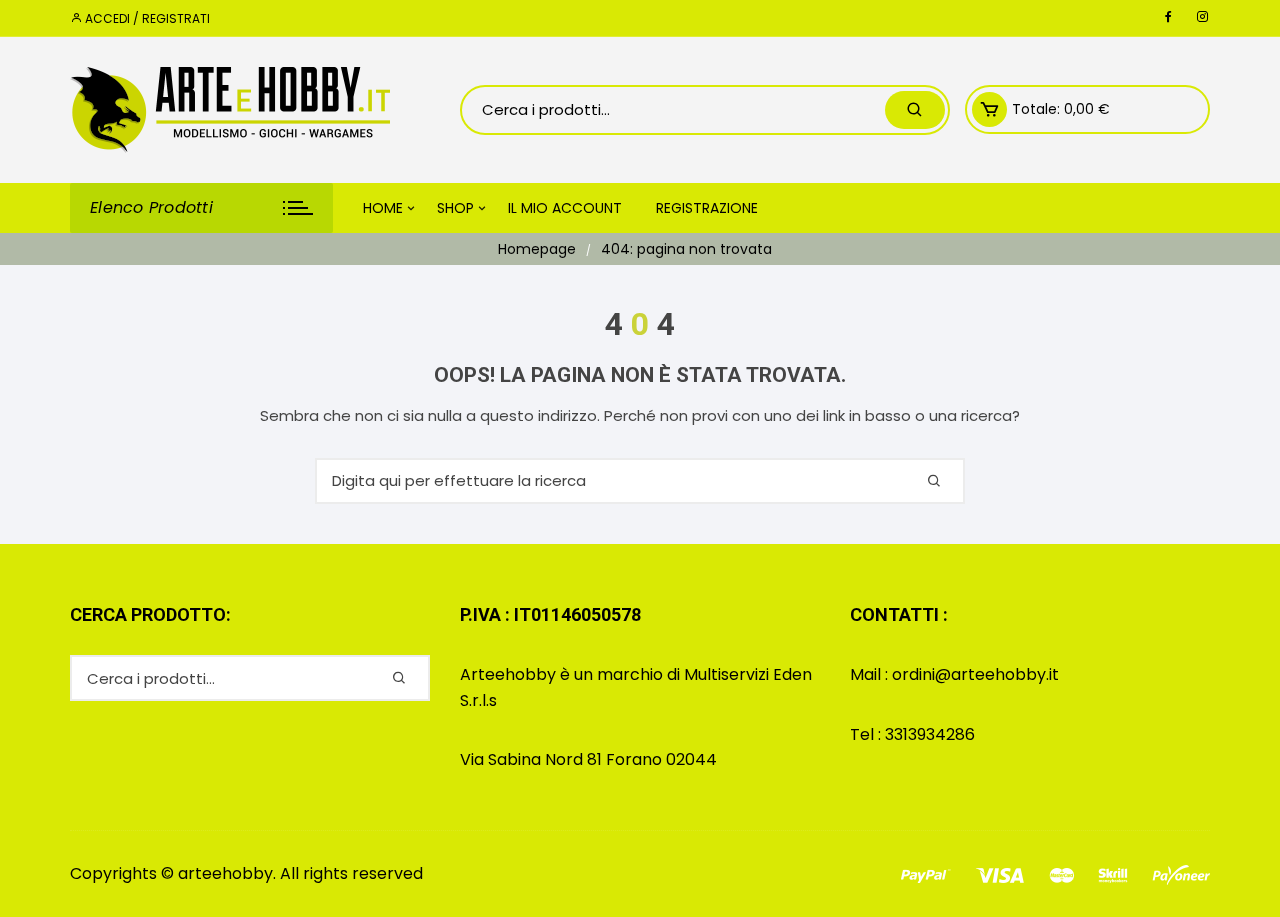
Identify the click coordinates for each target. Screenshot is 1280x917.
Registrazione (707, 208)
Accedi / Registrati (146, 18)
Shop (455, 208)
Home (383, 208)
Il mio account (565, 208)
